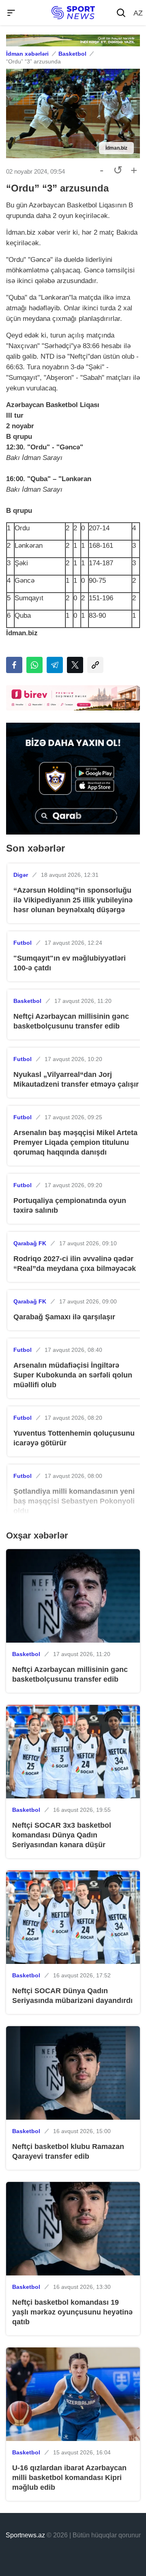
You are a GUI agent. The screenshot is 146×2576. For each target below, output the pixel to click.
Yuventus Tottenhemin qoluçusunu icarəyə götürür (74, 1438)
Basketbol (72, 54)
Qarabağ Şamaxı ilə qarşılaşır (64, 1317)
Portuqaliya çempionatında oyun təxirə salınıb (70, 1205)
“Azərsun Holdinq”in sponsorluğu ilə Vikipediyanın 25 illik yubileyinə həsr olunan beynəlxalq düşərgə (73, 900)
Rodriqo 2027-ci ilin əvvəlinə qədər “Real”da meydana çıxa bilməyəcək (75, 1264)
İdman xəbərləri (27, 54)
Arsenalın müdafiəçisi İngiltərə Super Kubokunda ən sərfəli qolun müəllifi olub (73, 1375)
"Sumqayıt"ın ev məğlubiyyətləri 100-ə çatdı (70, 963)
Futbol (23, 943)
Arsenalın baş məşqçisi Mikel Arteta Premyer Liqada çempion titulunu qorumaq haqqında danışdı (75, 1142)
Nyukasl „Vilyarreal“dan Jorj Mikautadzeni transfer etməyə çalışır (76, 1079)
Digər (21, 875)
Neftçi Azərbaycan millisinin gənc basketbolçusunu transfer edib (71, 1021)
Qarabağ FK (30, 1243)
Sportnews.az (25, 2535)
